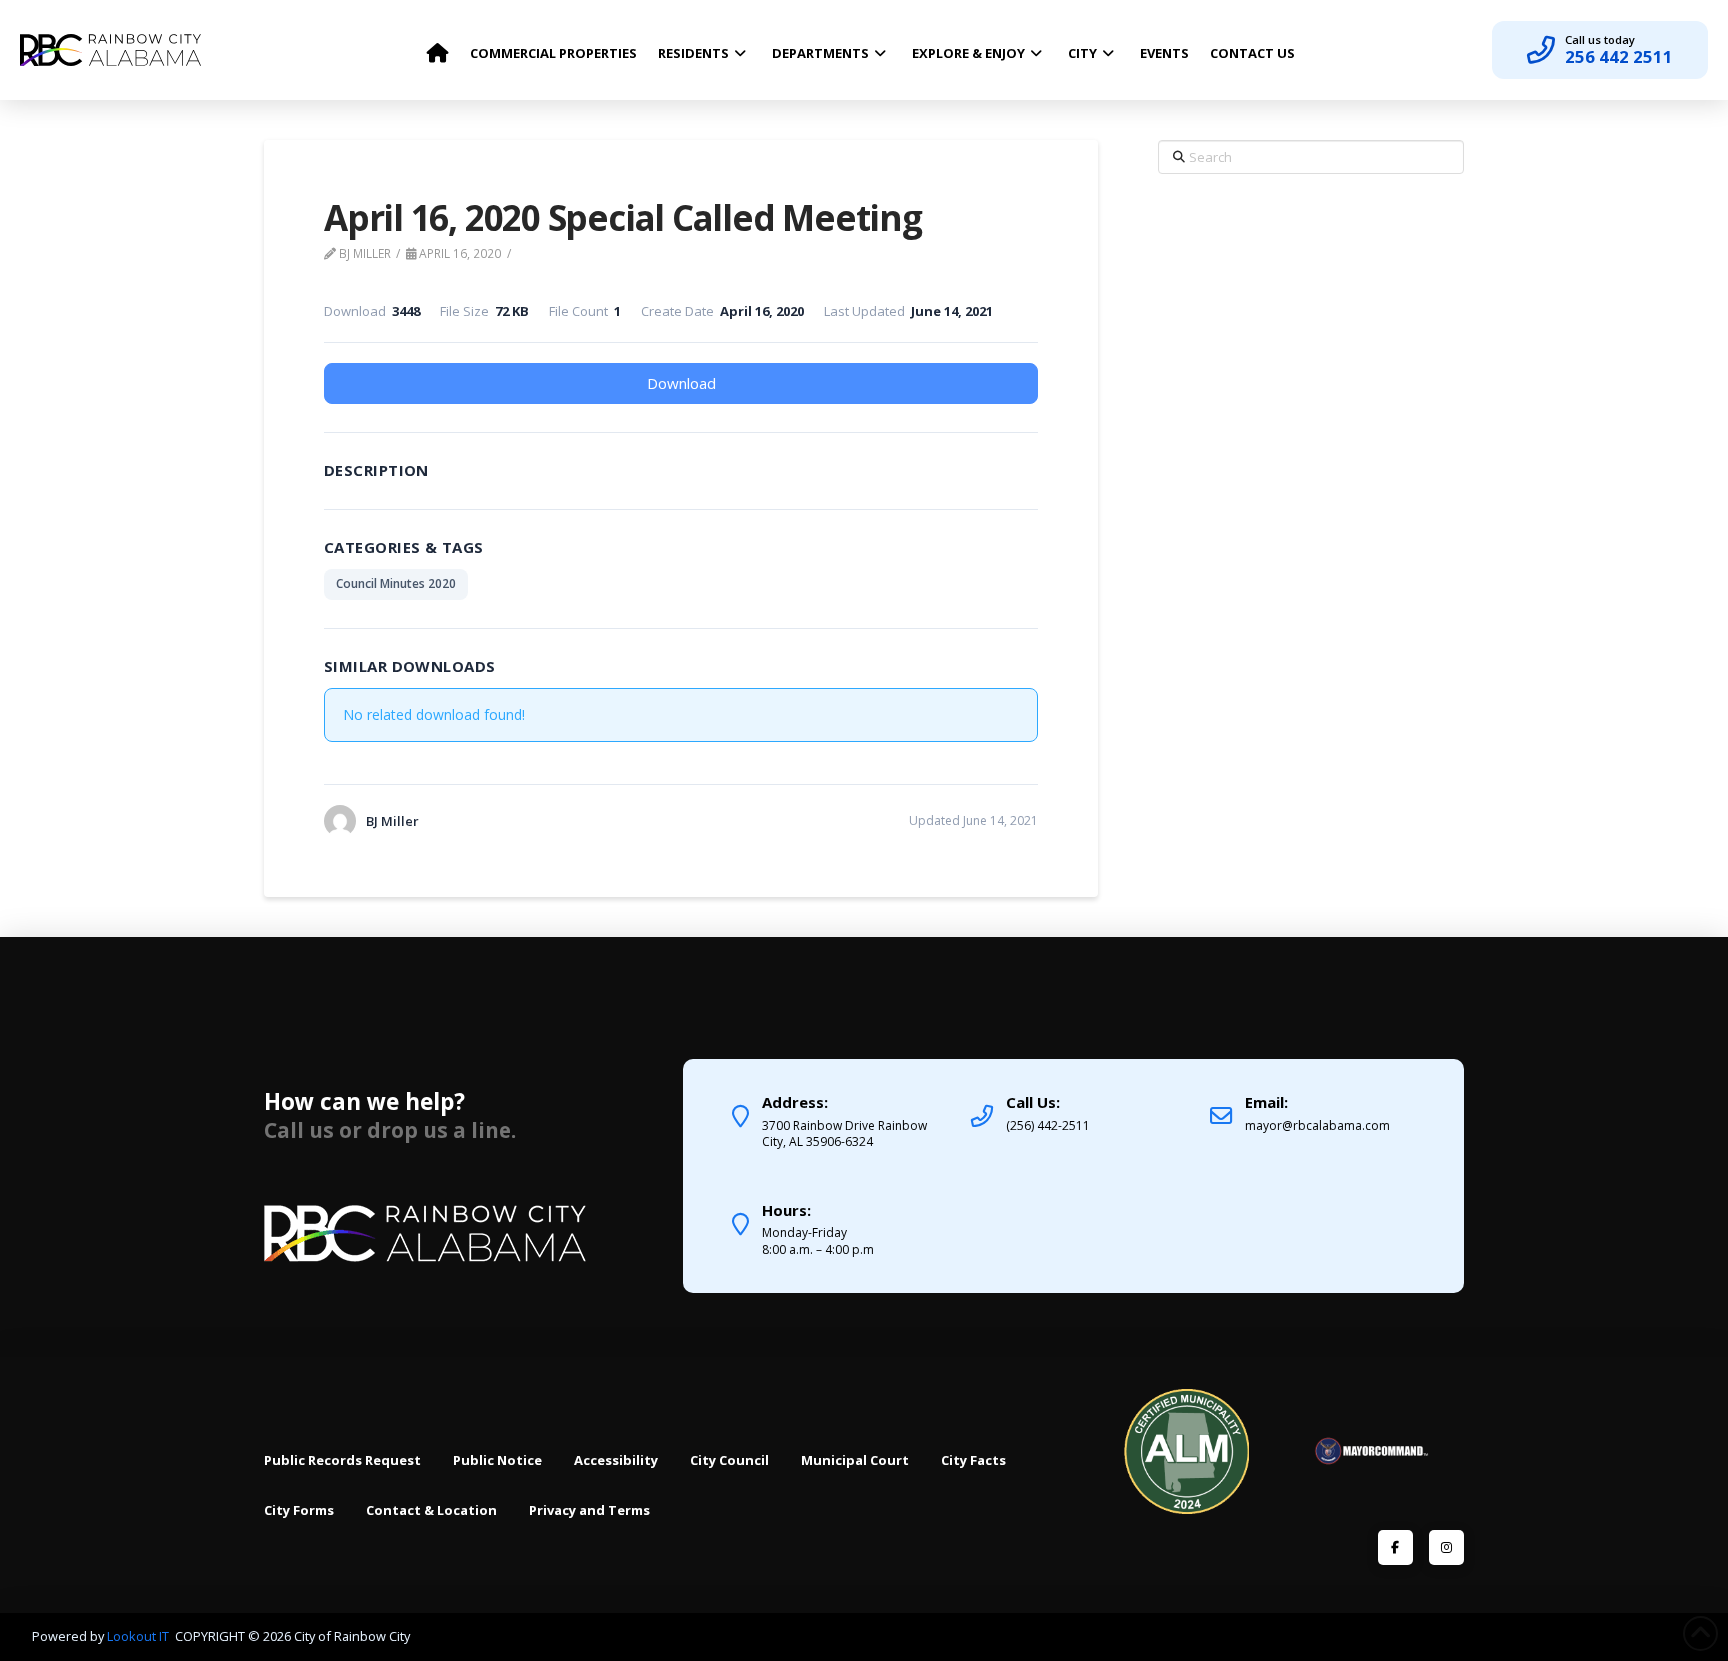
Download (681, 383)
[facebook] (1395, 1547)
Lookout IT (139, 1636)
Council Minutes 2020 (396, 583)
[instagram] (1446, 1547)
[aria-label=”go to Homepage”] (437, 48)
